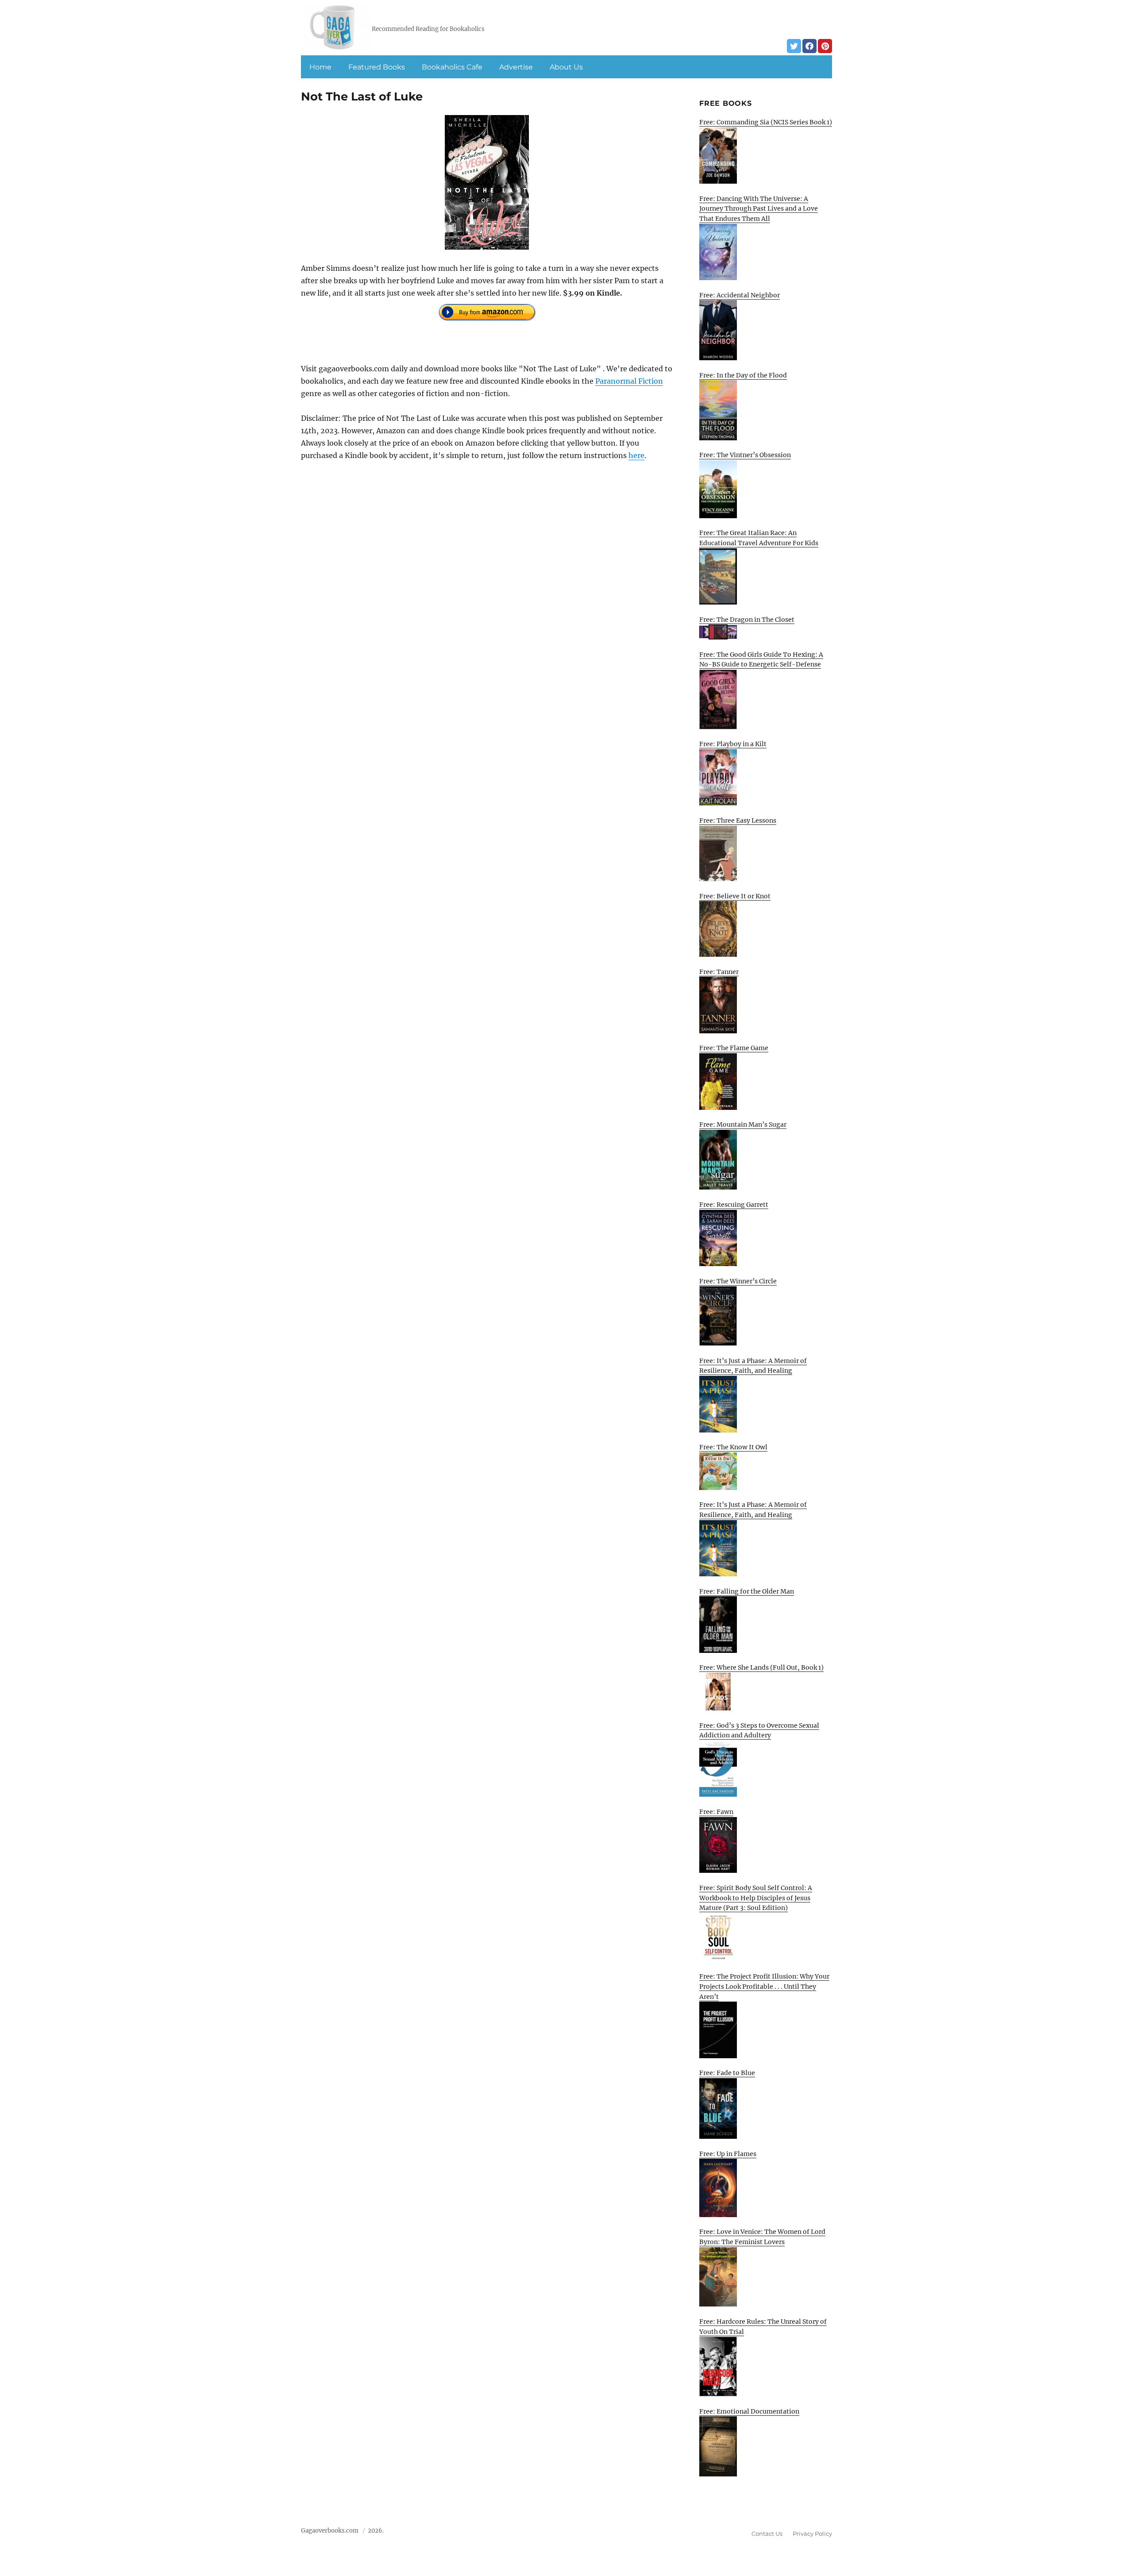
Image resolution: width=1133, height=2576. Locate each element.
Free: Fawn (716, 1812)
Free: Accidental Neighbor (740, 295)
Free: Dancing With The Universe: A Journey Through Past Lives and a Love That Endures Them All (759, 209)
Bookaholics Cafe (452, 67)
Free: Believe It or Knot (735, 896)
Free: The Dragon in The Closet (747, 620)
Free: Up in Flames (728, 2154)
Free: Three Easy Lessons (738, 820)
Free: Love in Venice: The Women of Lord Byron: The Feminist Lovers (762, 2237)
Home (320, 67)
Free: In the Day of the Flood (743, 375)
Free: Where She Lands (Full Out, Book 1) (761, 1667)
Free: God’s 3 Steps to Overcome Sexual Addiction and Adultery (759, 1731)
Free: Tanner (719, 972)
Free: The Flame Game (734, 1048)
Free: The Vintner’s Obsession (745, 455)
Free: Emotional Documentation (749, 2411)
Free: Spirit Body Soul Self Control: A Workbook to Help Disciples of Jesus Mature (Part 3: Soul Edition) (756, 1898)
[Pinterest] (825, 46)
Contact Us (767, 2534)
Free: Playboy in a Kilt (733, 744)
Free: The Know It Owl (733, 1447)
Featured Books (377, 67)
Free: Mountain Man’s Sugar (743, 1124)
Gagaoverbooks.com (330, 2531)
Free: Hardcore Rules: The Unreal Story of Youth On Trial (763, 2327)
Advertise (516, 67)
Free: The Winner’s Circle (738, 1281)
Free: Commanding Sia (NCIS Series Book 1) (766, 122)
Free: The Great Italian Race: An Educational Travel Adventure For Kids (759, 538)
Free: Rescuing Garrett (734, 1205)
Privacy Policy (812, 2534)
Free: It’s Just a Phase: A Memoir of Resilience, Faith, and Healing (753, 1366)
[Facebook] (809, 46)
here (636, 455)
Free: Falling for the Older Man (747, 1591)
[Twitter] (794, 46)
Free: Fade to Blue (727, 2073)
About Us (566, 67)
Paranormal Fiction (629, 381)
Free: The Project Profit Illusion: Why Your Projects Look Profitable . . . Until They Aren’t (764, 1986)
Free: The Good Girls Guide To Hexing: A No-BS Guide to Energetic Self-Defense (761, 660)
